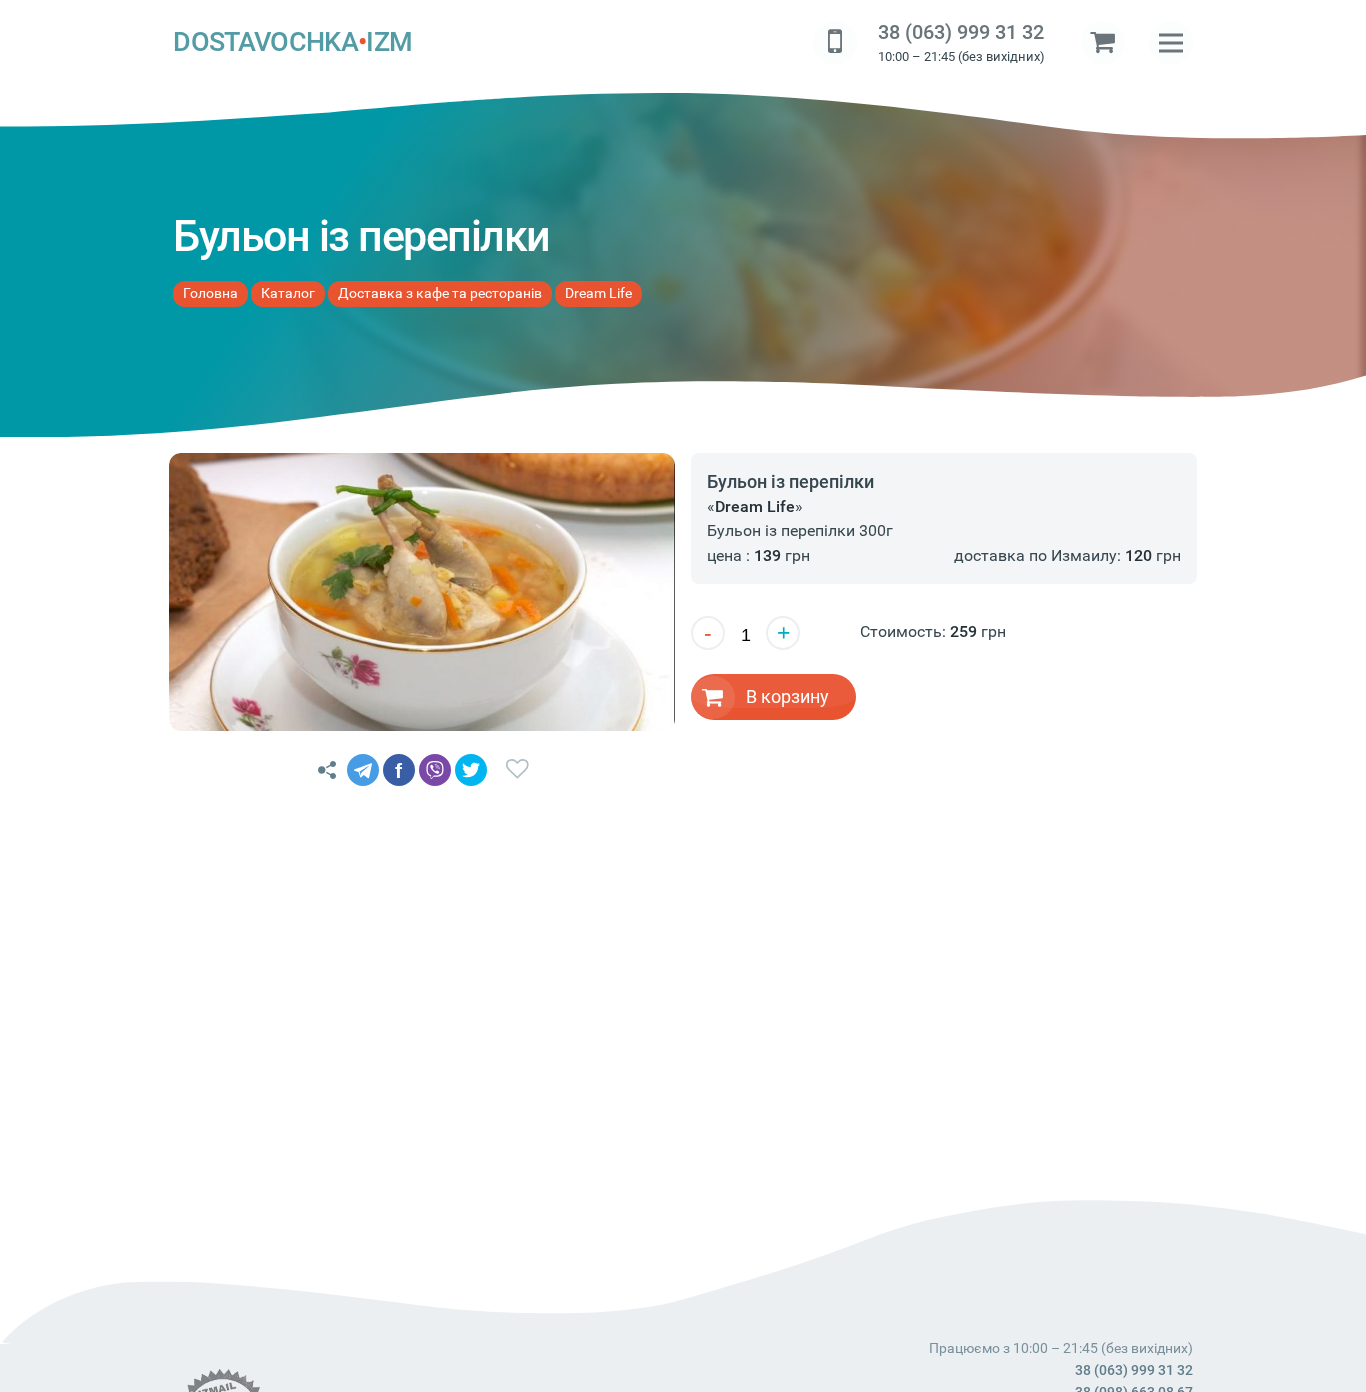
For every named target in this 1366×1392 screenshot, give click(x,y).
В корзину (787, 695)
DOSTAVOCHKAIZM (292, 42)
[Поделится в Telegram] (363, 770)
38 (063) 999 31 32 (961, 32)
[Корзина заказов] (1103, 43)
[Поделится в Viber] (435, 770)
